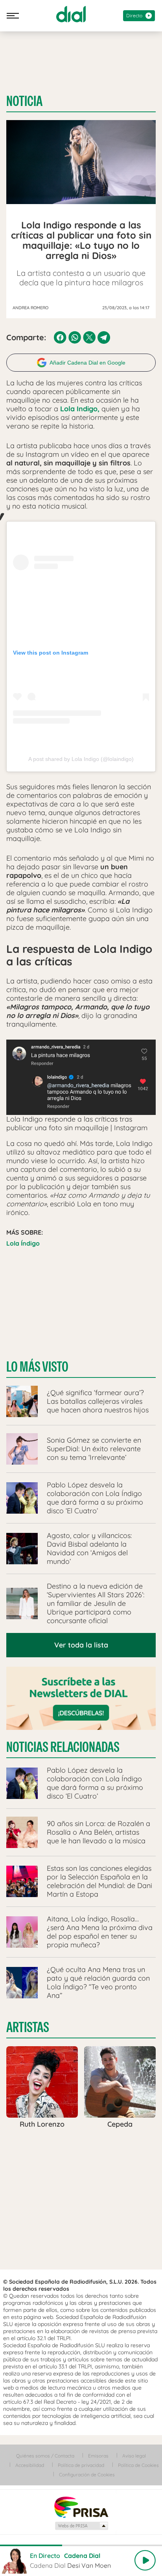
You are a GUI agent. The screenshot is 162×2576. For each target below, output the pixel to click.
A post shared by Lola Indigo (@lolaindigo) (81, 759)
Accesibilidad (30, 2465)
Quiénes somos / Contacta (45, 2456)
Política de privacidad (81, 2465)
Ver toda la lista (81, 1645)
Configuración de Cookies (87, 2475)
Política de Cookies (138, 2465)
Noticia (24, 101)
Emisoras (98, 2456)
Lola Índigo (23, 1243)
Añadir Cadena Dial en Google (87, 363)
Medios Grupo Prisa (81, 2526)
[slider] (81, 2545)
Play (145, 2560)
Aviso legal (134, 2456)
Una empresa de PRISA (81, 2507)
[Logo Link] (71, 14)
